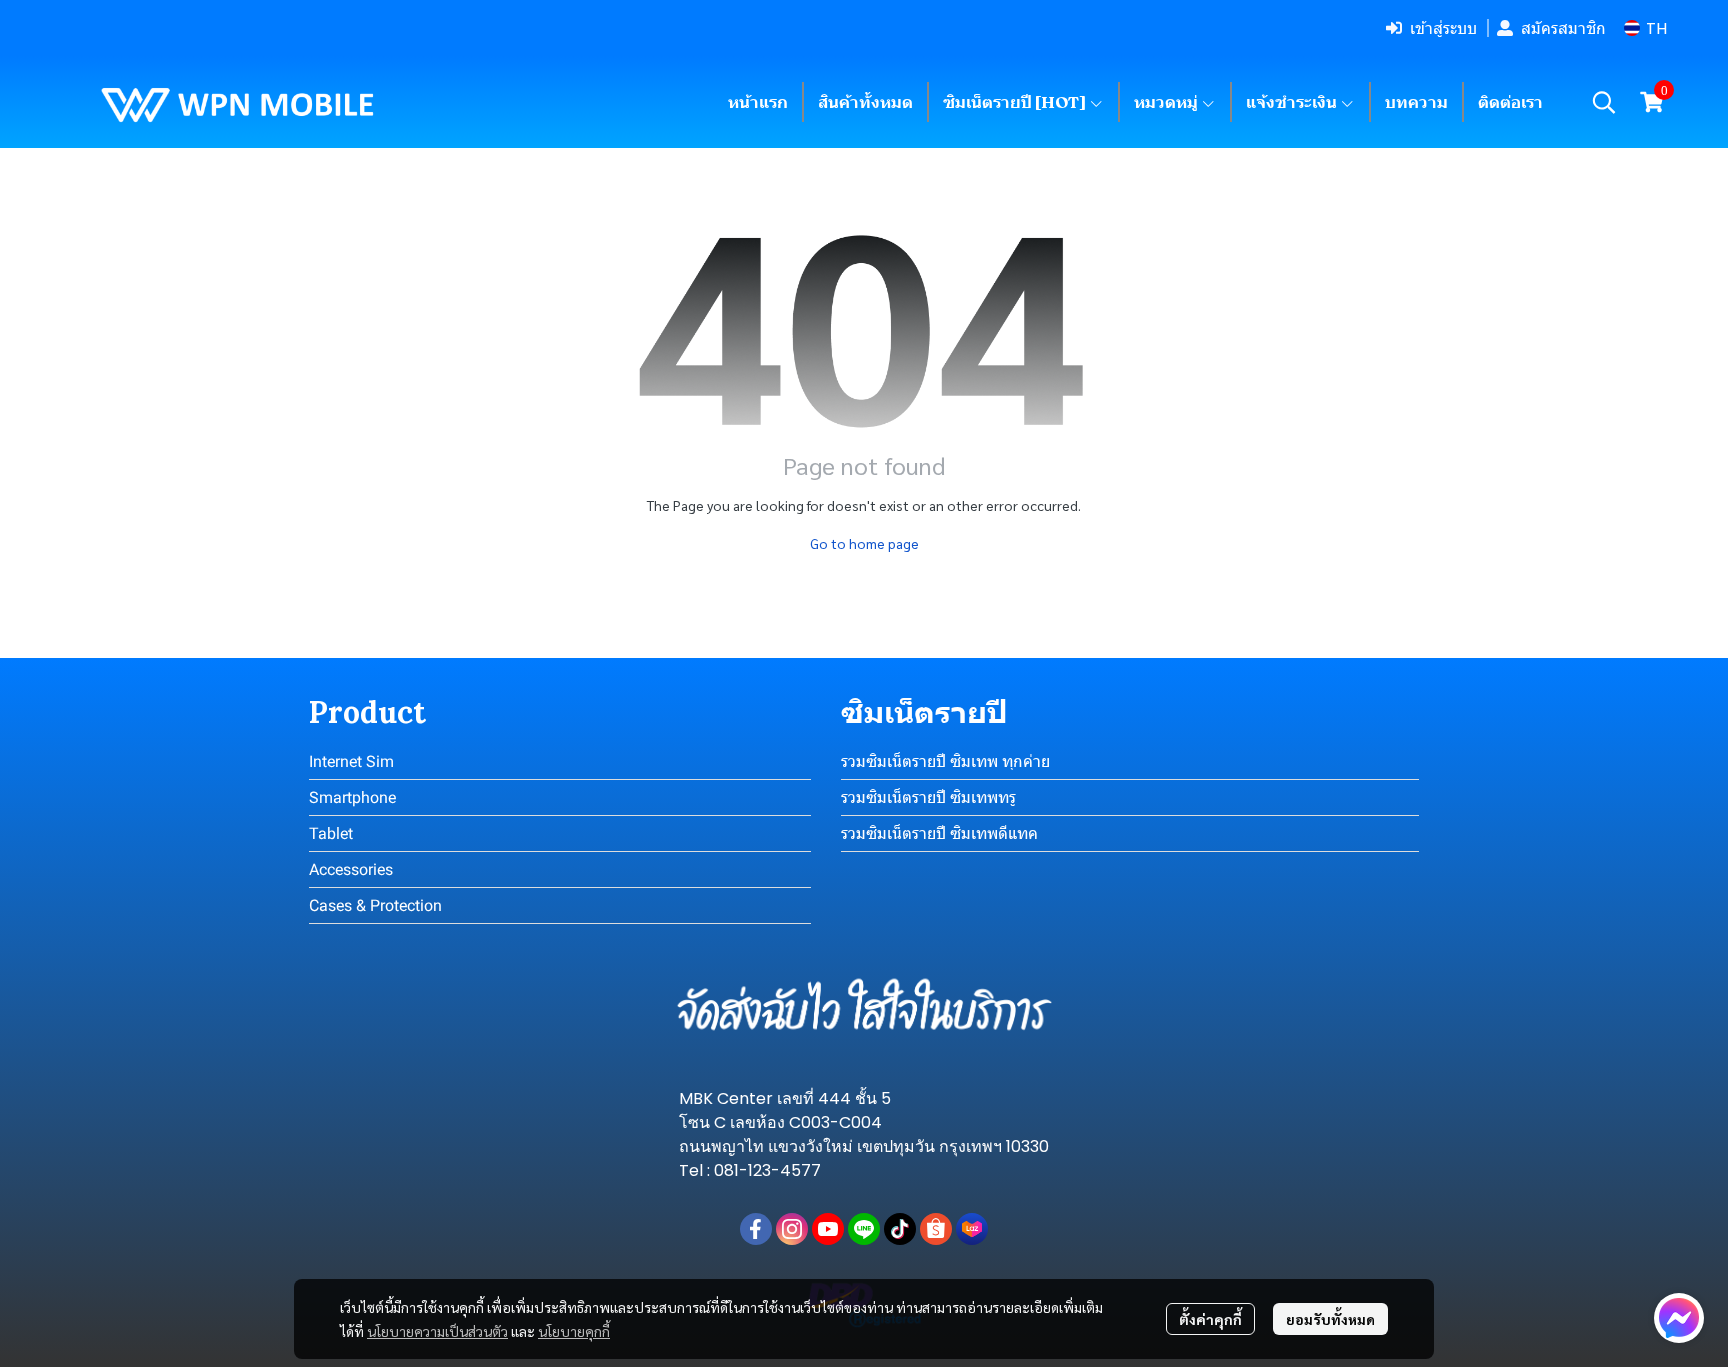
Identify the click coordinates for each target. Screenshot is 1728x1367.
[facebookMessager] (1679, 1318)
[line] (864, 1229)
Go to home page (864, 543)
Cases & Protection (375, 905)
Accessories (351, 869)
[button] (1645, 28)
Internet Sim (351, 761)
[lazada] (972, 1229)
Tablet (331, 833)
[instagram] (792, 1229)
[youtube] (828, 1229)
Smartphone (352, 797)
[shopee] (936, 1229)
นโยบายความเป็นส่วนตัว (437, 1331)
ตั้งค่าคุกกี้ (1210, 1319)
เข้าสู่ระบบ (1443, 28)
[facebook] (756, 1229)
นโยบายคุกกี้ (574, 1331)
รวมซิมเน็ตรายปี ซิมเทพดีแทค (939, 833)
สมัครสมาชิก (1563, 28)
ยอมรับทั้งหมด (1330, 1319)
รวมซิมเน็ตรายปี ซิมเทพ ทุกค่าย (945, 761)
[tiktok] (900, 1229)
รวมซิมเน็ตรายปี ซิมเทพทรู (928, 797)
